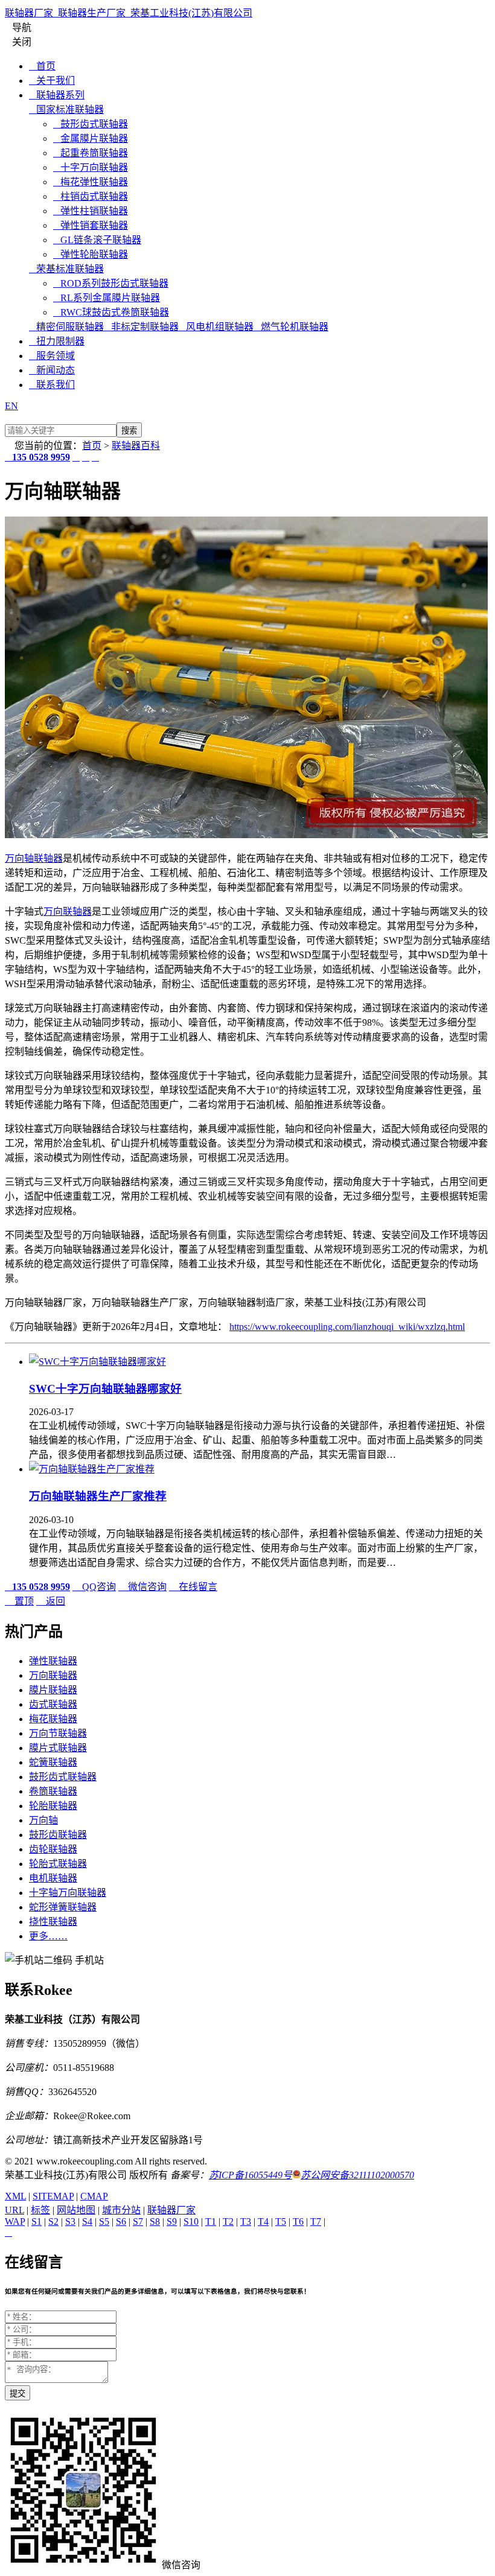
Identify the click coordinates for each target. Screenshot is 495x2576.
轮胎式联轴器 (58, 1864)
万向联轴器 (68, 911)
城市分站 (121, 2210)
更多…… (48, 1936)
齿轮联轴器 (53, 1849)
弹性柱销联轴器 (91, 211)
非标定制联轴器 (141, 327)
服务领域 (52, 356)
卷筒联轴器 (53, 1791)
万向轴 (19, 858)
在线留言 (193, 1587)
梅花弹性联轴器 (91, 182)
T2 (228, 2221)
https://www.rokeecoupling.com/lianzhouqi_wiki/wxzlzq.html (347, 1327)
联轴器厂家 (171, 2210)
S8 (155, 2221)
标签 (40, 2210)
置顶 (19, 1601)
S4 (87, 2221)
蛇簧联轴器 (53, 1762)
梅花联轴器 (53, 1719)
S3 (70, 2221)
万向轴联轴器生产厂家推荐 (98, 1496)
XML (15, 2196)
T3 (246, 2221)
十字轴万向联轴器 (68, 1893)
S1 (37, 2221)
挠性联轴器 (53, 1922)
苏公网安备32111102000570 (357, 2175)
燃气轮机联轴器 (291, 327)
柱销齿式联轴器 (91, 196)
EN (11, 406)
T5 (281, 2221)
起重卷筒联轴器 (91, 153)
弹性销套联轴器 (91, 225)
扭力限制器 (57, 341)
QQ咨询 (94, 1587)
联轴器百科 (136, 446)
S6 (121, 2221)
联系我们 (52, 385)
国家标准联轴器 (66, 110)
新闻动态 (52, 370)
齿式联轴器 (53, 1704)
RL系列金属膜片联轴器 (107, 298)
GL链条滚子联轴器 (97, 240)
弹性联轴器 (53, 1661)
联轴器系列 (57, 95)
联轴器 (48, 858)
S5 (104, 2221)
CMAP (94, 2196)
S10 (191, 2221)
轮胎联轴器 (53, 1806)
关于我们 (52, 81)
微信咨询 (142, 1587)
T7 (316, 2221)
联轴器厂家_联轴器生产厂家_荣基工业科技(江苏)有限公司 (129, 13)
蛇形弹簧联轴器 (63, 1907)
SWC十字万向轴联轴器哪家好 (105, 1389)
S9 (172, 2221)
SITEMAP (53, 2196)
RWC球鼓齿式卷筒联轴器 (111, 312)
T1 (211, 2221)
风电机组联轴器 (216, 327)
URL (14, 2210)
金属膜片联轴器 (91, 138)
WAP (15, 2221)
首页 (42, 66)
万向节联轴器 (58, 1733)
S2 (53, 2221)
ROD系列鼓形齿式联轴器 (111, 283)
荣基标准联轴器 (66, 269)
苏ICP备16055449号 (251, 2175)
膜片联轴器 (53, 1690)
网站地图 (76, 2210)
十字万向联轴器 (91, 167)
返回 (51, 1601)
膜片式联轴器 (58, 1748)
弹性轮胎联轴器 (91, 254)
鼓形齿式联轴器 (91, 124)
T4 (263, 2221)
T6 (298, 2221)
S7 (138, 2221)
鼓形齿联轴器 (58, 1835)
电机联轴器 (53, 1878)
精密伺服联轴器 (66, 327)
